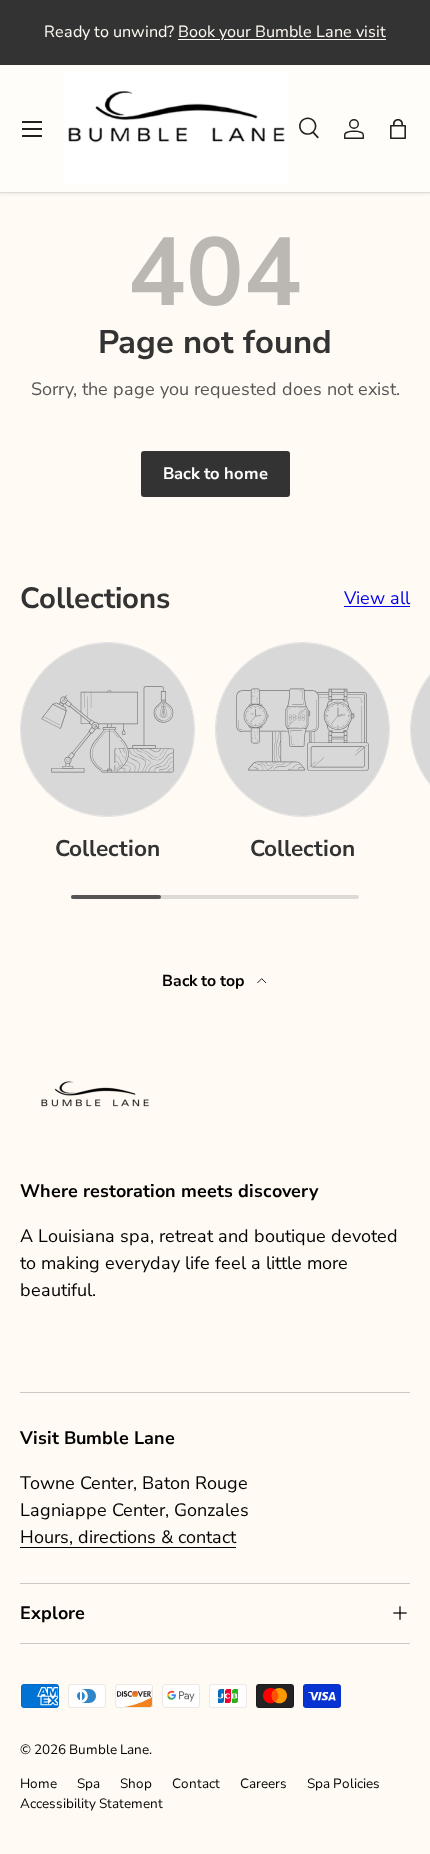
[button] (398, 129)
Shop (136, 1783)
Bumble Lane (109, 1749)
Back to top (205, 981)
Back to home (215, 473)
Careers (263, 1783)
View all (377, 598)
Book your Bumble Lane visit (282, 32)
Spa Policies (343, 1783)
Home (38, 1783)
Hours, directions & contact (128, 1537)
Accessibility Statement (91, 1803)
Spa (88, 1783)
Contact (196, 1783)
